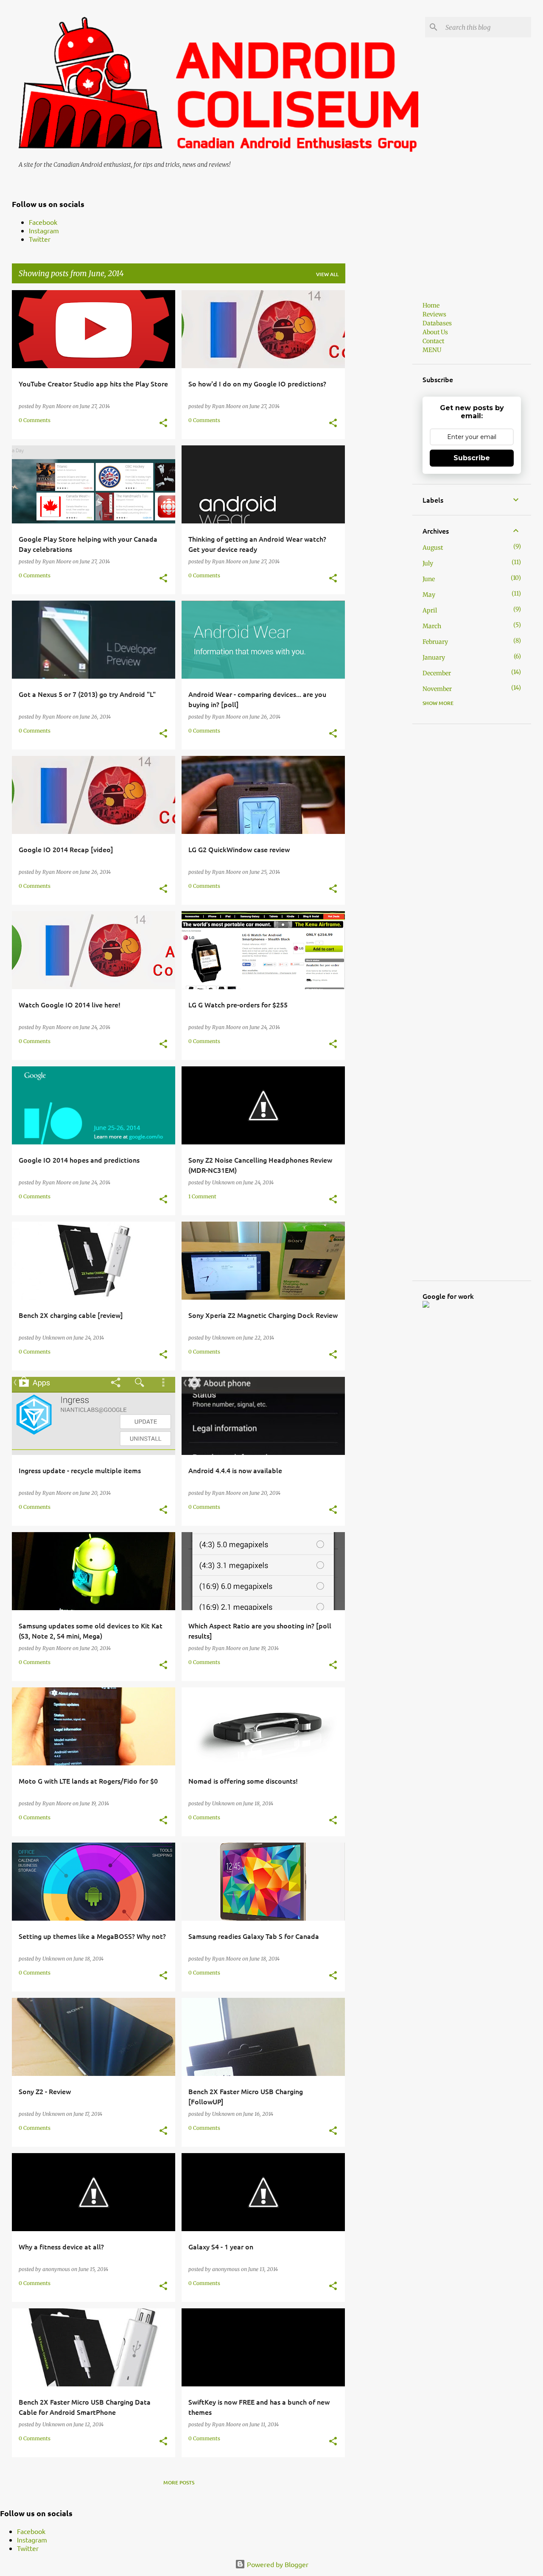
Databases (437, 323)
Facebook (43, 222)
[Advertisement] (379, 417)
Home (431, 305)
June (429, 579)
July (428, 563)
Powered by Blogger (277, 2564)
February (435, 642)
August (433, 548)
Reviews (434, 314)
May (429, 595)
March (432, 626)
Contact (433, 341)
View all (327, 274)
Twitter (40, 239)
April (430, 610)
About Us (435, 332)
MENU (432, 350)
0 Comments (35, 420)
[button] (163, 423)
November (437, 689)
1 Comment (202, 1196)
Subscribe (472, 458)
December (437, 673)
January (434, 657)
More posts (179, 2482)
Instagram (44, 230)
